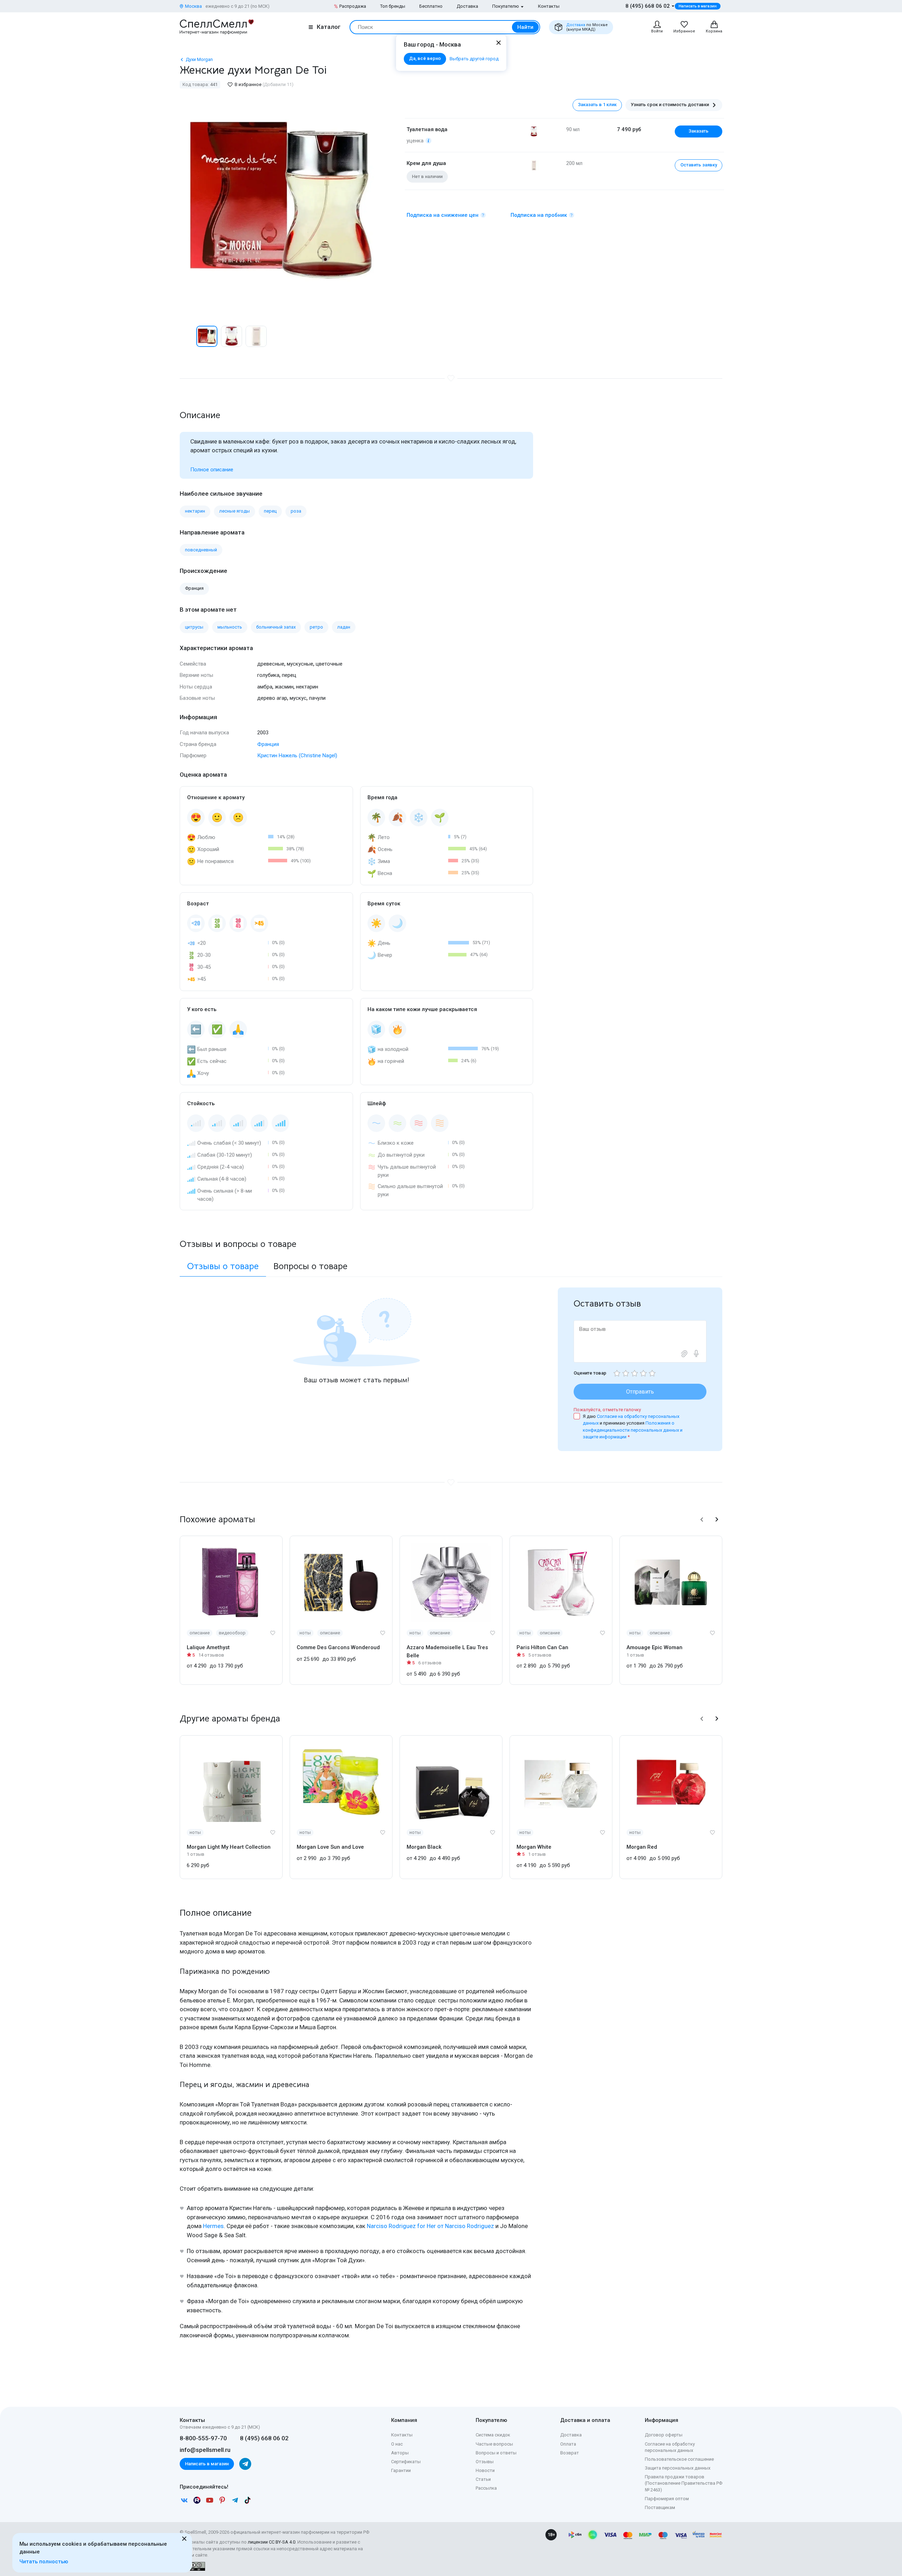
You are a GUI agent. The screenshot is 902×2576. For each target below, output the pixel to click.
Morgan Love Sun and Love (330, 1847)
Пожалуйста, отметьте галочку (607, 1410)
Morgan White (534, 1847)
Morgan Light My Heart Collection (229, 1847)
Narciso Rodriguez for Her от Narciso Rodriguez (430, 2226)
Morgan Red (642, 1847)
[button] (187, 336)
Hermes (213, 2226)
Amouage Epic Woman (654, 1647)
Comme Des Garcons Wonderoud (338, 1647)
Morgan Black (424, 1847)
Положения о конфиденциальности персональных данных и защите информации (633, 1430)
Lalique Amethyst (208, 1647)
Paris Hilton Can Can (542, 1647)
